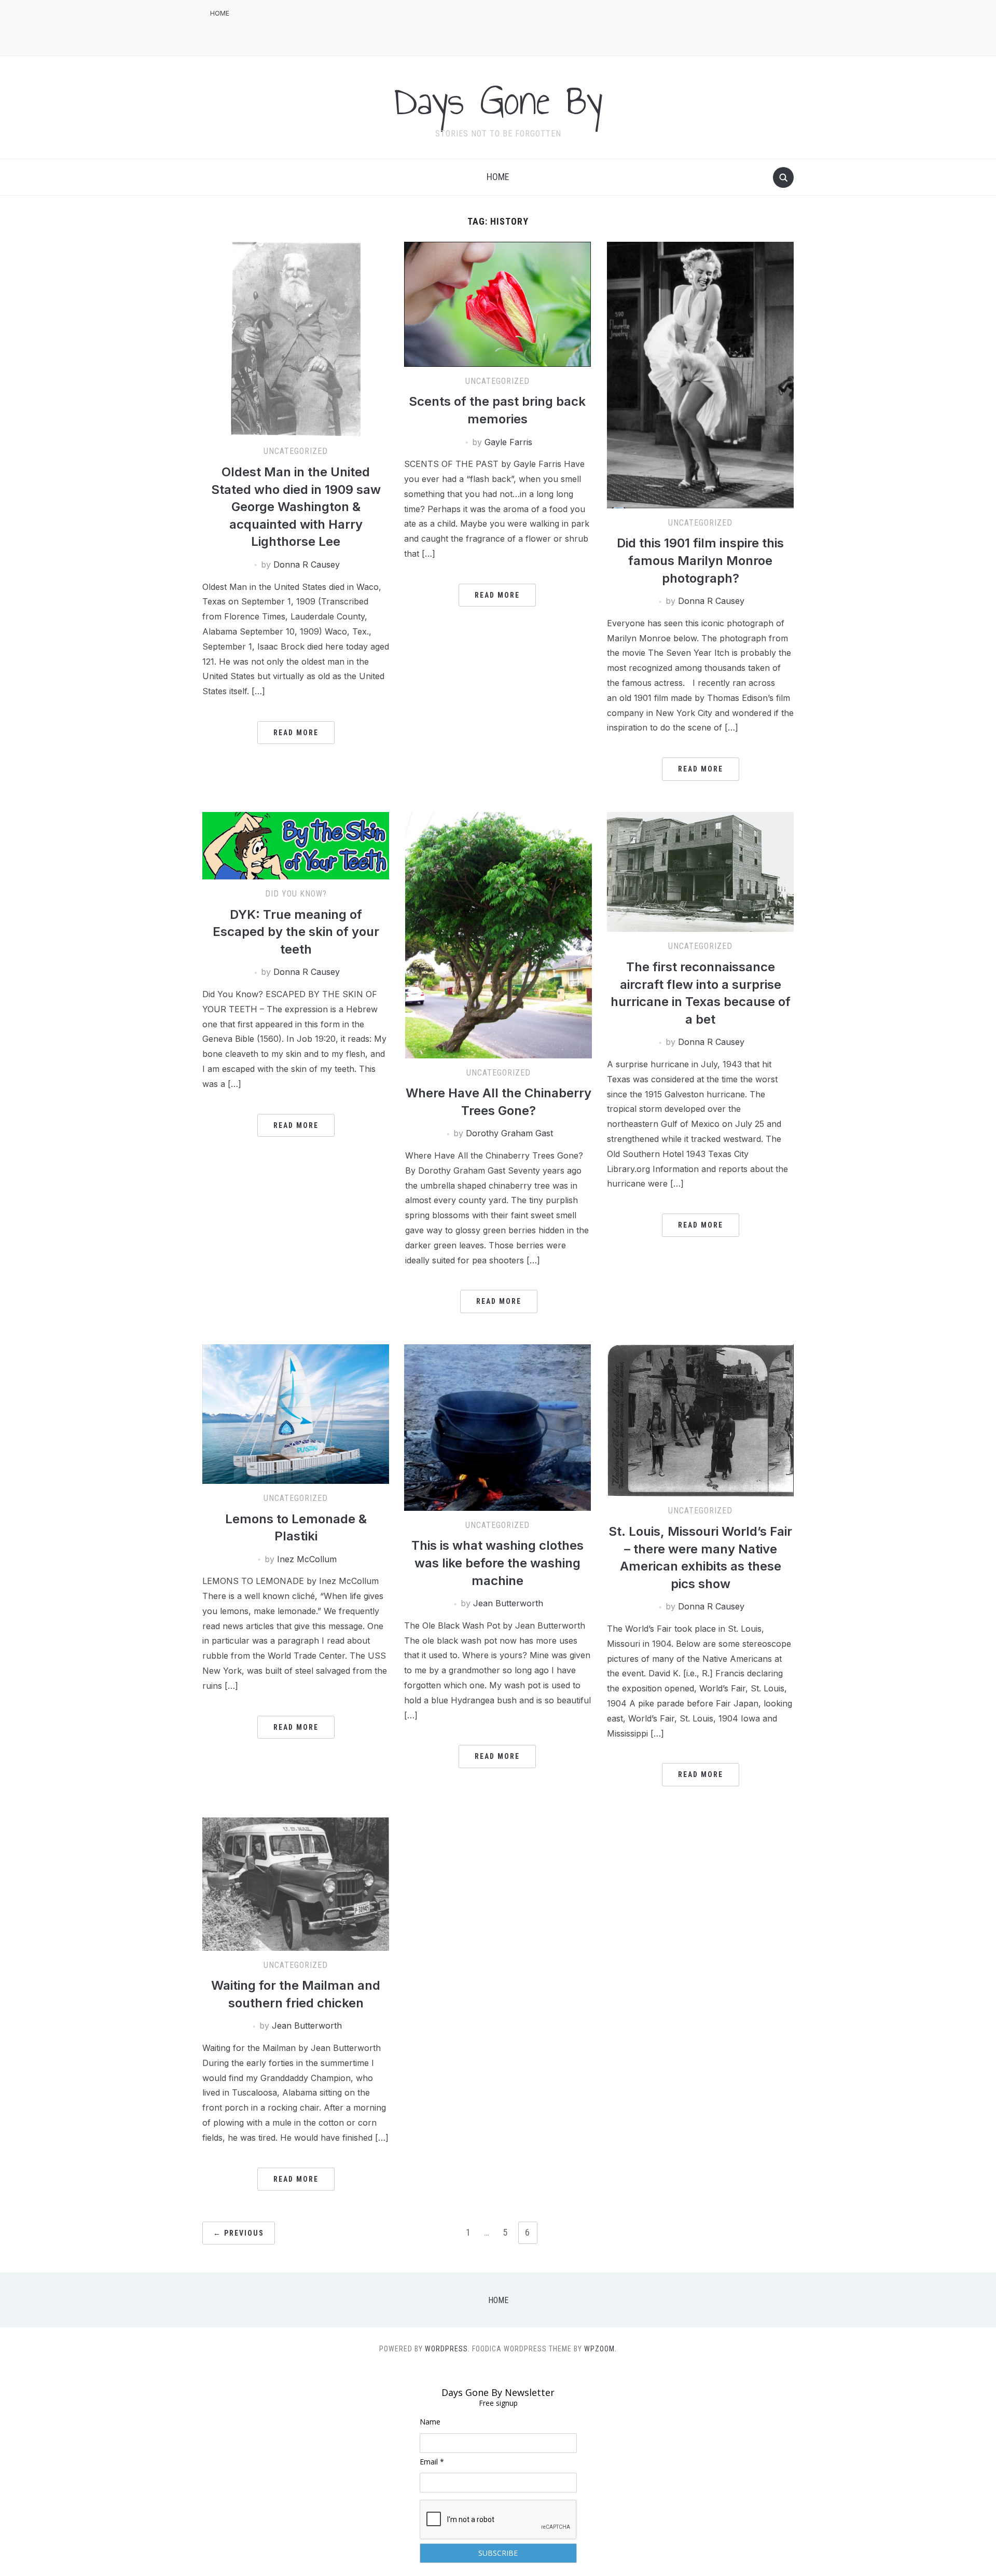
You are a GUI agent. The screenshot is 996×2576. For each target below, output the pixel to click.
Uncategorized (296, 451)
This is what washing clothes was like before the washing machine (497, 1563)
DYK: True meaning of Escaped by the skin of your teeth (296, 932)
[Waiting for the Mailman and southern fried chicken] (296, 1883)
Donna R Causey (307, 564)
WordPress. (447, 2349)
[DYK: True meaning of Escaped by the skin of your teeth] (296, 845)
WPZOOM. (600, 2349)
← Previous (239, 2233)
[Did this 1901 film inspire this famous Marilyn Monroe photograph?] (700, 375)
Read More (296, 733)
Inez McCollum (307, 1559)
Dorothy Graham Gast (509, 1133)
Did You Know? (296, 894)
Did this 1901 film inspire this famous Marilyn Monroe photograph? (700, 560)
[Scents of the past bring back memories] (497, 304)
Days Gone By (498, 101)
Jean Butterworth (508, 1603)
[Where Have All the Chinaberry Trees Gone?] (499, 934)
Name (430, 2422)
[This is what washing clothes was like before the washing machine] (497, 1427)
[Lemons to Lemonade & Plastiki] (296, 1413)
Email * (432, 2462)
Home (220, 13)
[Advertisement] (605, 26)
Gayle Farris (508, 442)
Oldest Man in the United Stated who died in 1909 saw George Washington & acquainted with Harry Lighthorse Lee (296, 507)
